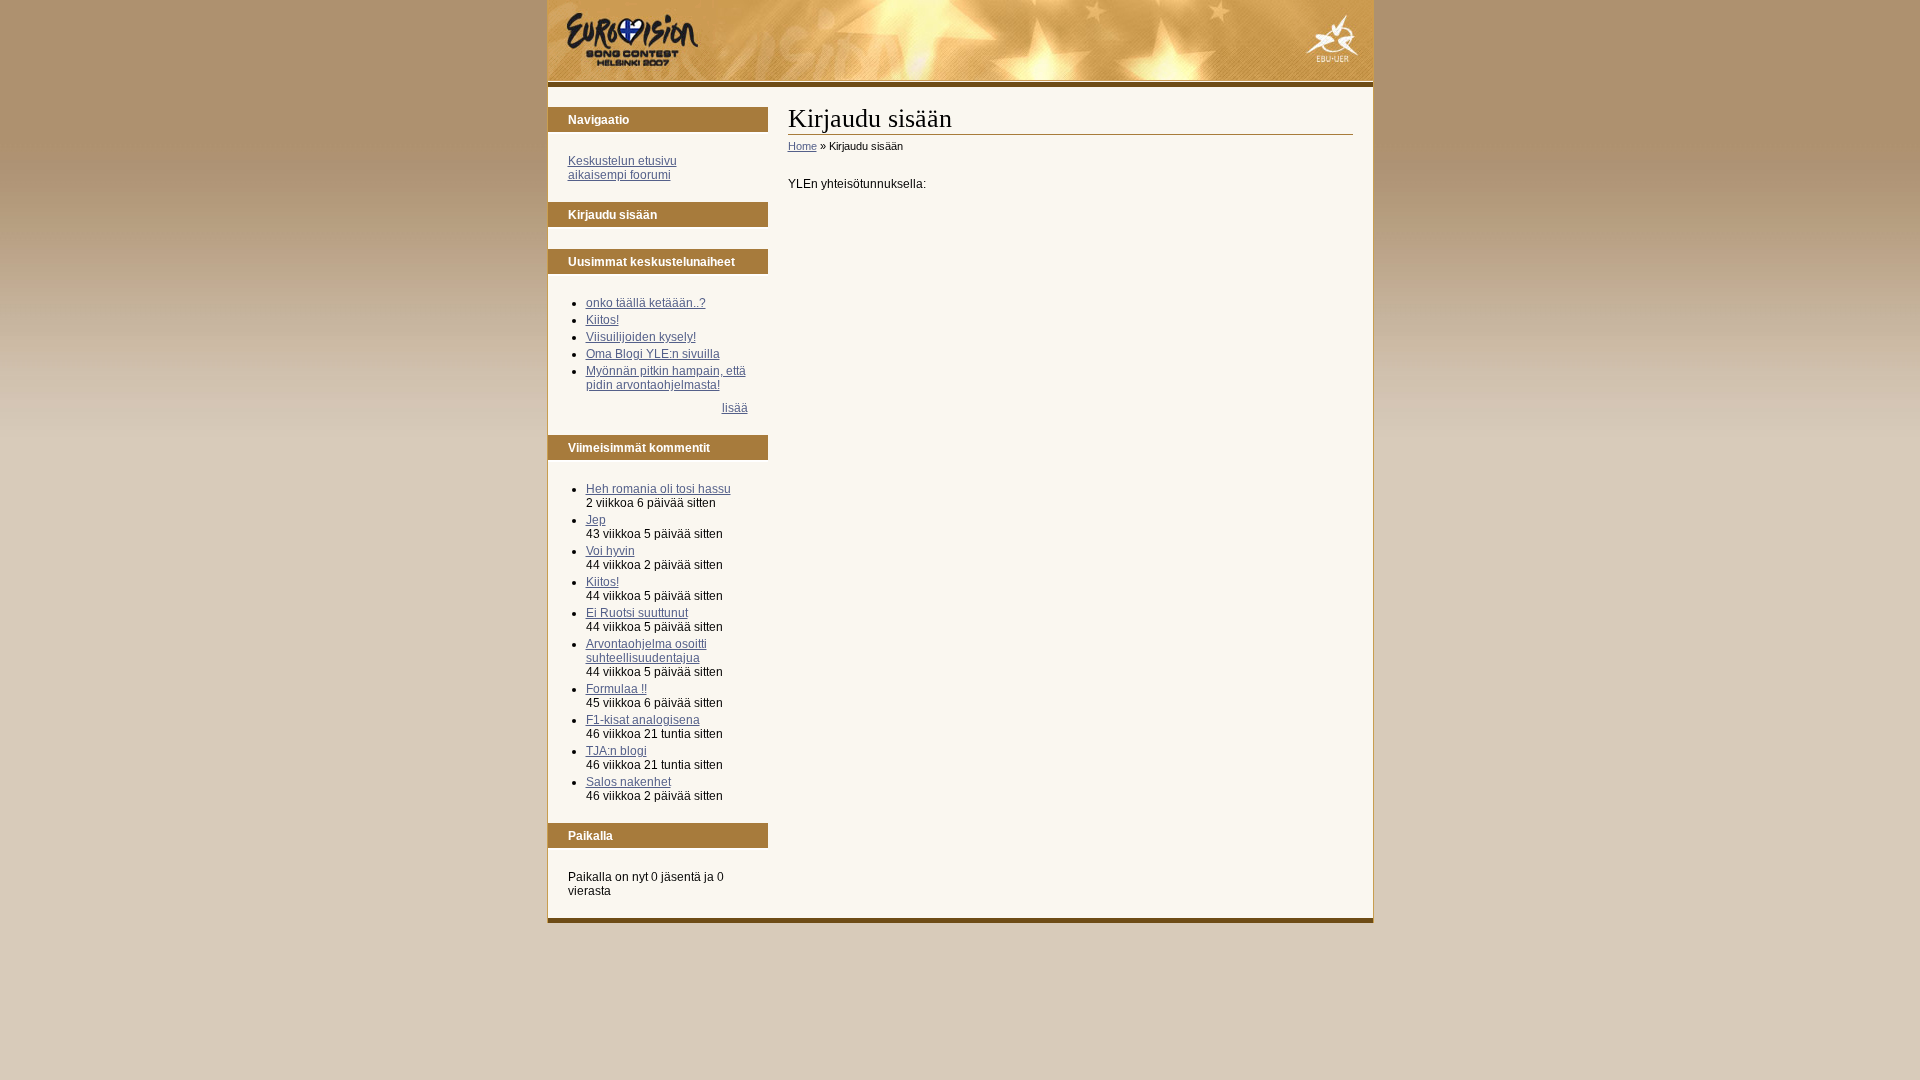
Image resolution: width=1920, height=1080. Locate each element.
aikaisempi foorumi (619, 175)
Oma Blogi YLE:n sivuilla (653, 354)
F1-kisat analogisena (643, 720)
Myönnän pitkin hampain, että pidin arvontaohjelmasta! (666, 378)
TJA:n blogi (616, 751)
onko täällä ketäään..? (646, 303)
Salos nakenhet (628, 782)
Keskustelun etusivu (622, 161)
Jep (596, 520)
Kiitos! (602, 320)
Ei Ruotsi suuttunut (637, 613)
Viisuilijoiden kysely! (641, 337)
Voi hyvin (610, 551)
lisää (735, 408)
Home (802, 146)
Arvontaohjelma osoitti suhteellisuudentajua (646, 651)
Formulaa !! (616, 689)
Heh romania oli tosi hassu (658, 489)
